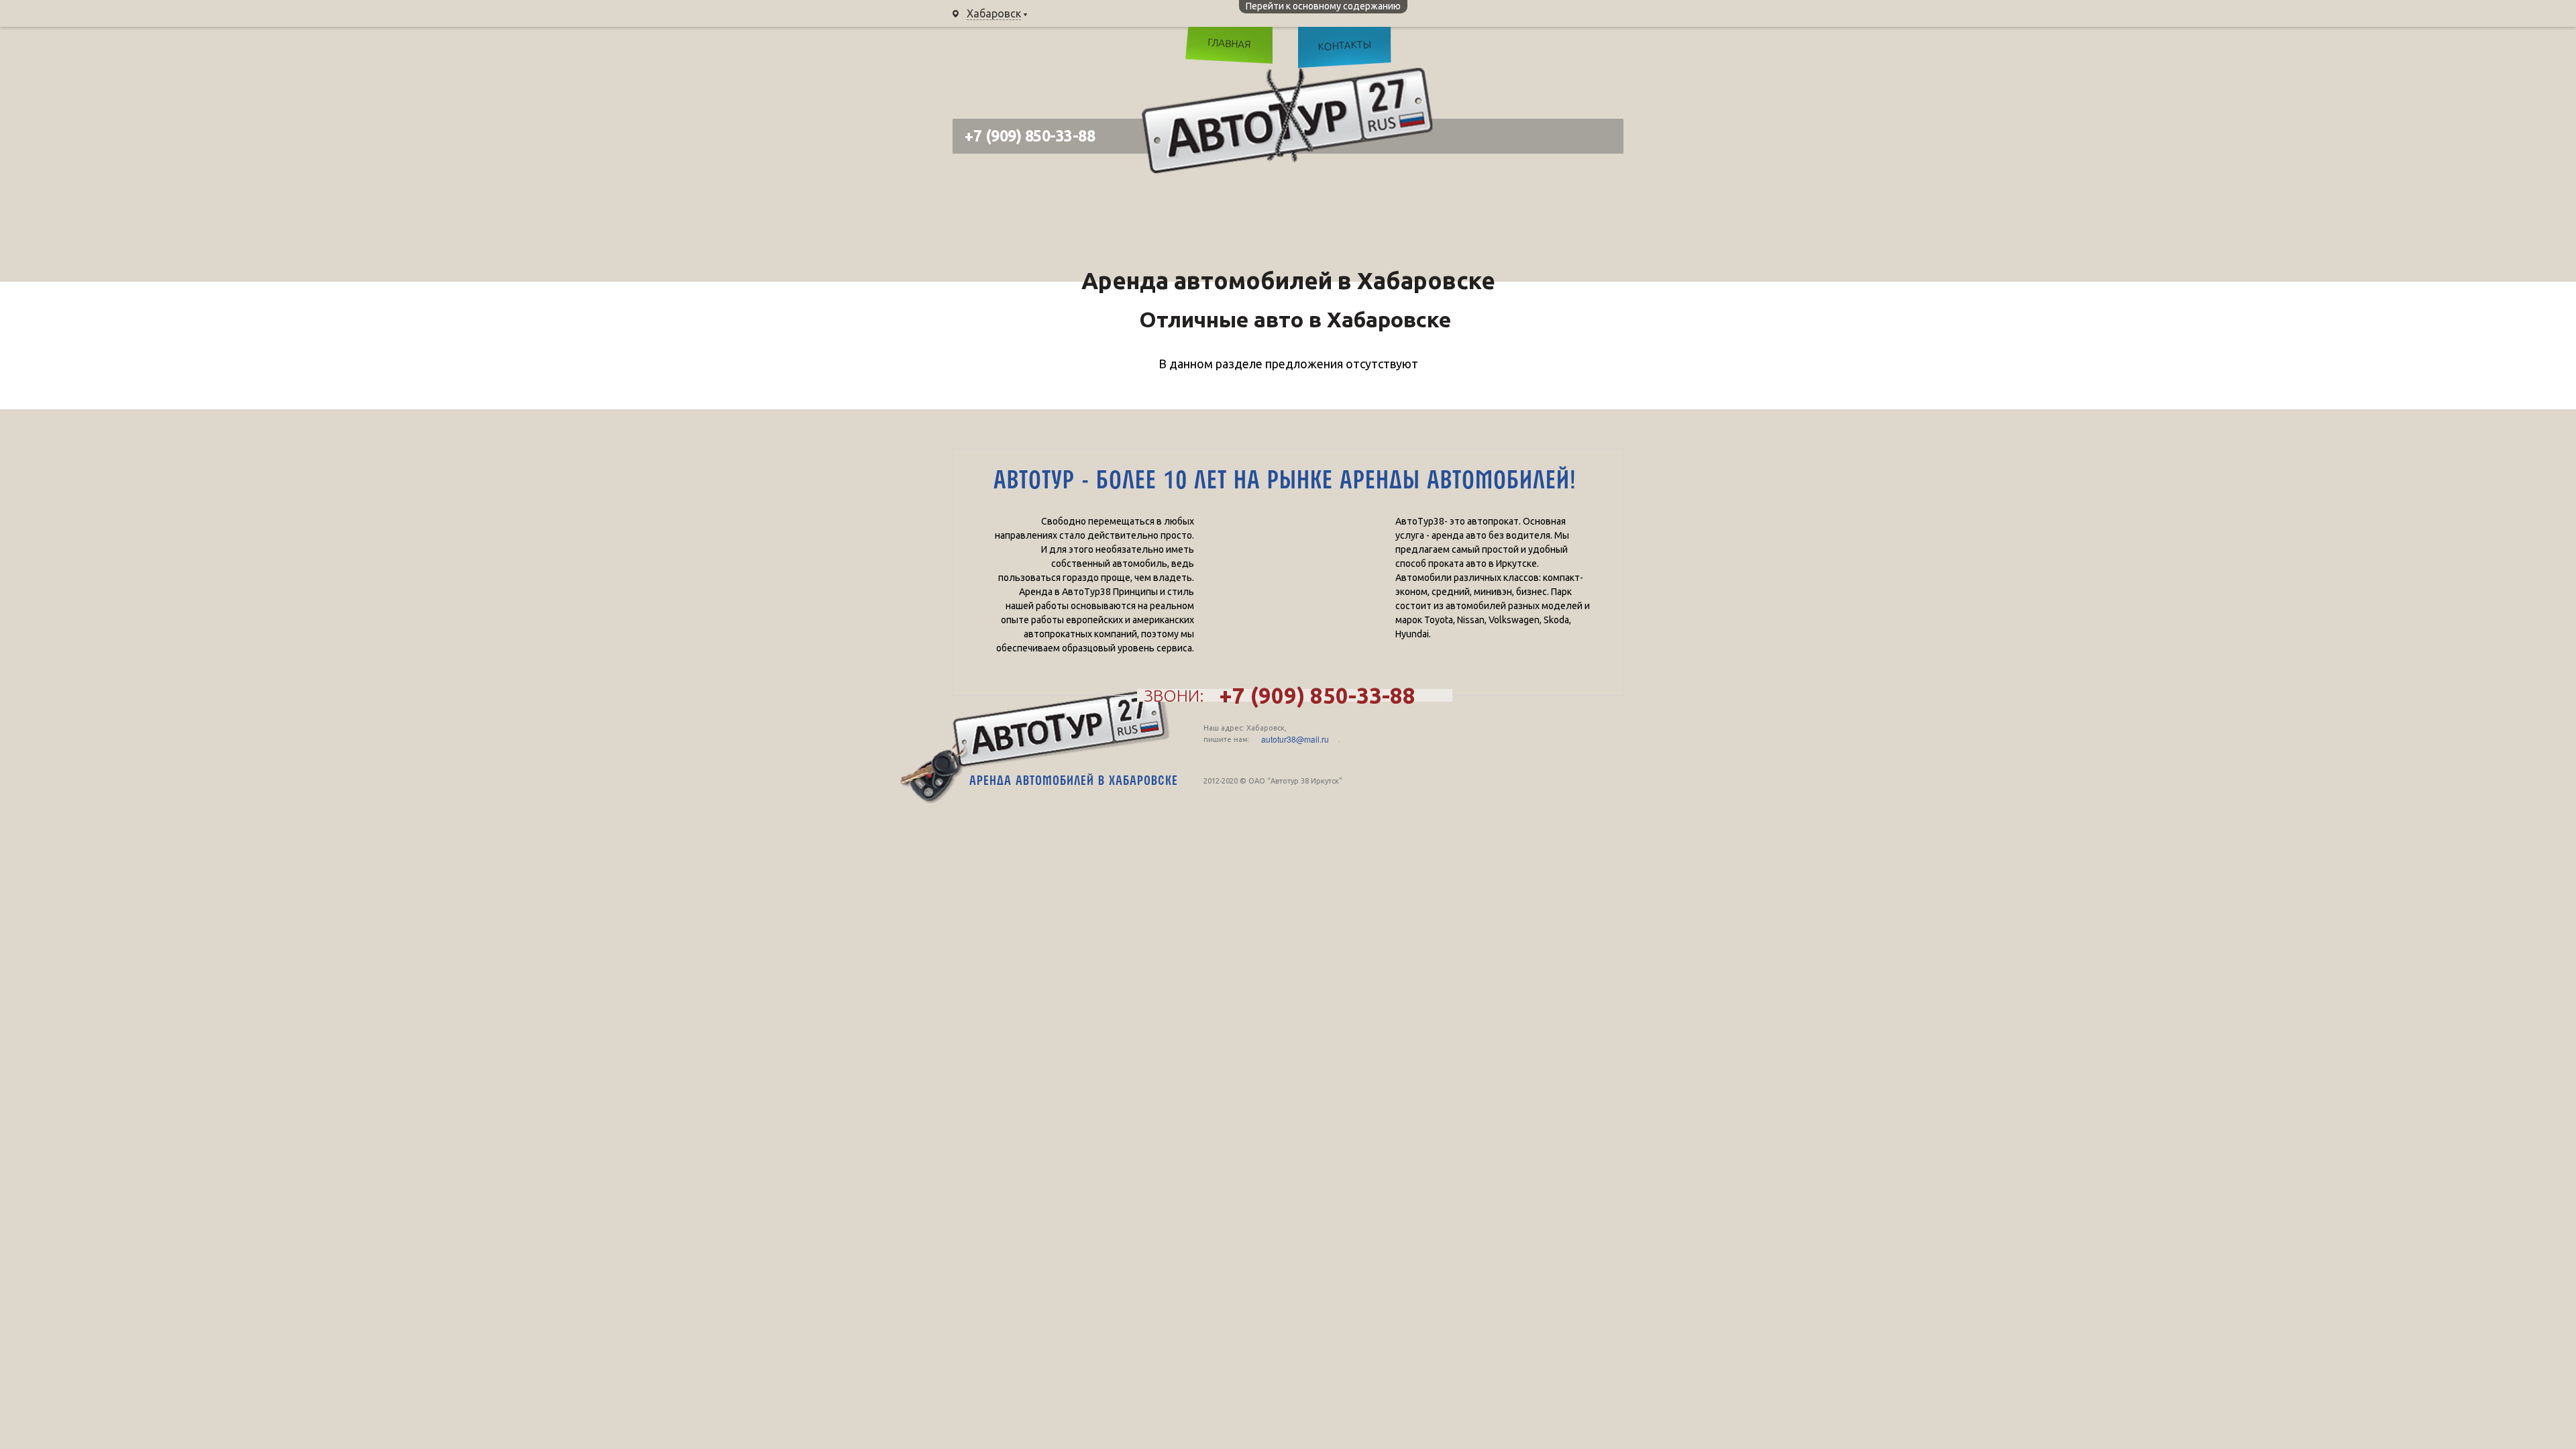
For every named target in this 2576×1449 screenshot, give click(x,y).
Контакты (1344, 45)
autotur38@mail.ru (1295, 739)
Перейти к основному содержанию (1323, 6)
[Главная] (1287, 120)
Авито (1600, 50)
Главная (1229, 43)
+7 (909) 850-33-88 (1127, 13)
